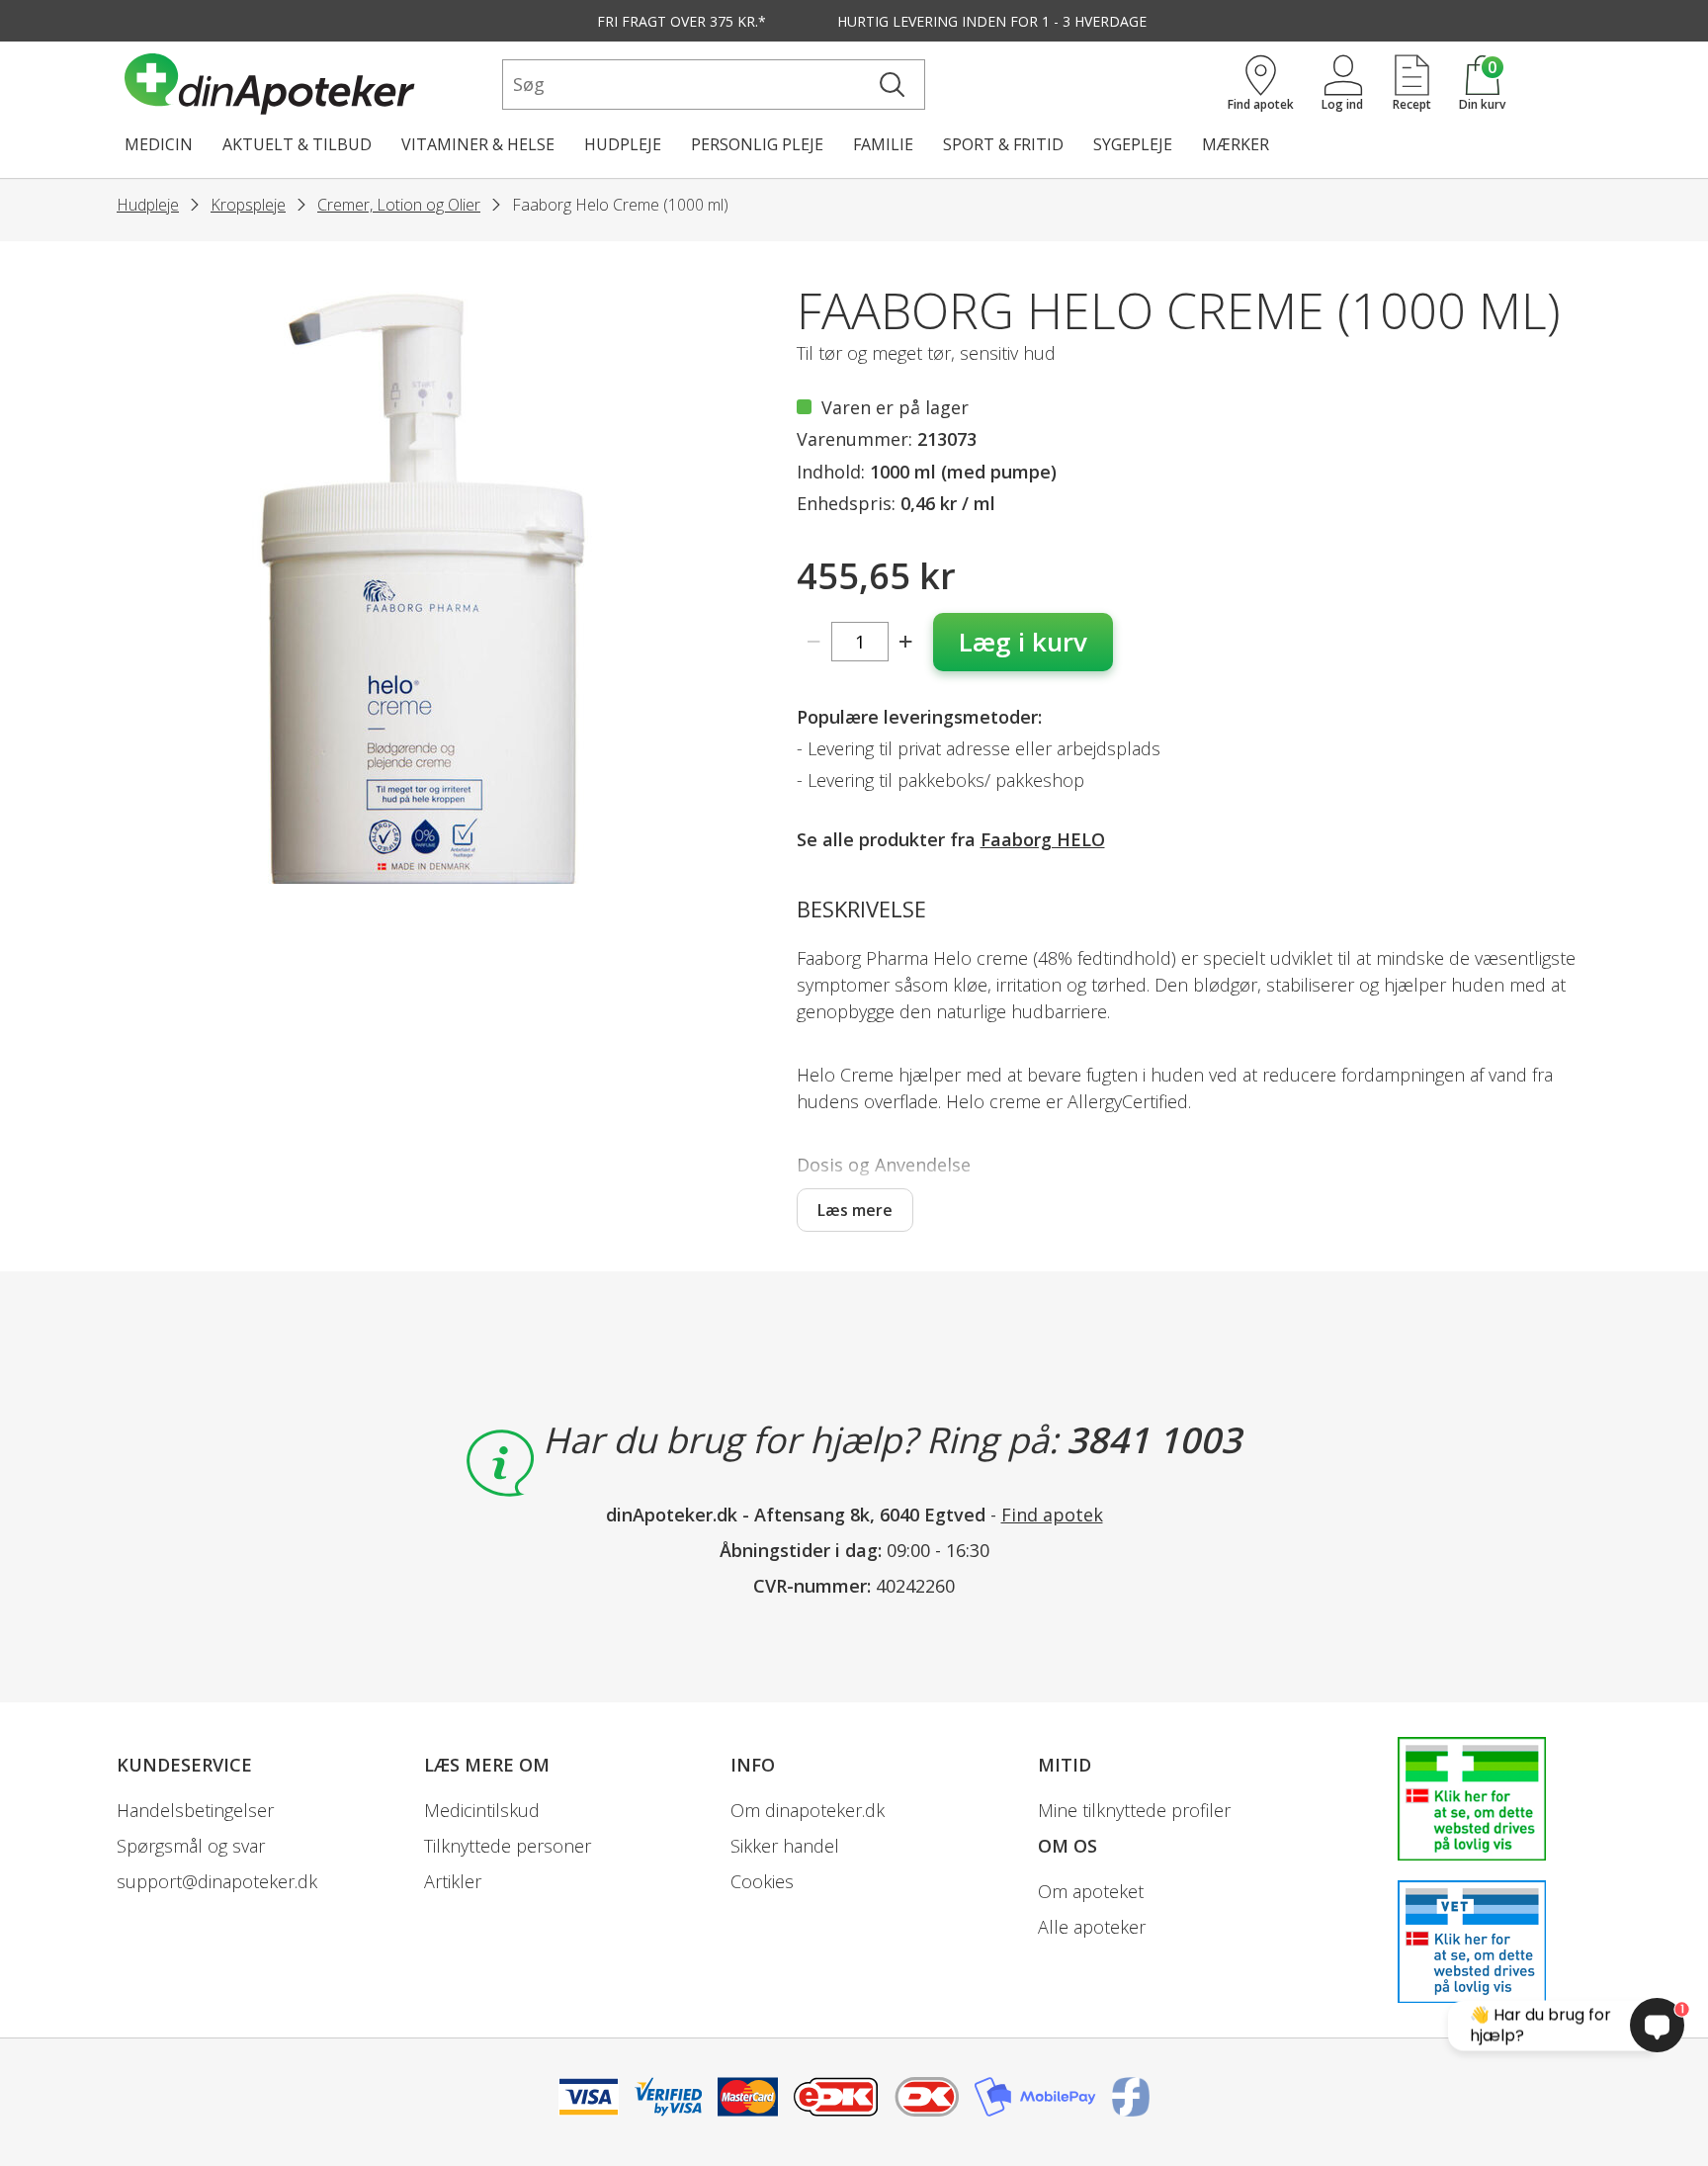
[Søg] (892, 85)
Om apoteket (1091, 1891)
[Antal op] (906, 642)
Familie (883, 144)
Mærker (1236, 144)
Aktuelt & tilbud (297, 144)
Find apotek (1052, 1515)
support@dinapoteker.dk (217, 1881)
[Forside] (309, 84)
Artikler (453, 1881)
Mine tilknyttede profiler (1134, 1810)
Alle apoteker (1092, 1927)
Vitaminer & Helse (478, 144)
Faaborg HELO (1043, 839)
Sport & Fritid (1003, 144)
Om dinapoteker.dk (808, 1810)
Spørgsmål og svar (191, 1846)
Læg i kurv (1023, 642)
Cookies (762, 1881)
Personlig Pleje (757, 144)
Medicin (159, 144)
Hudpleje (623, 144)
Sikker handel (785, 1846)
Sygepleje (1133, 144)
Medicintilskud (482, 1810)
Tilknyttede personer (508, 1846)
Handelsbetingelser (195, 1810)
